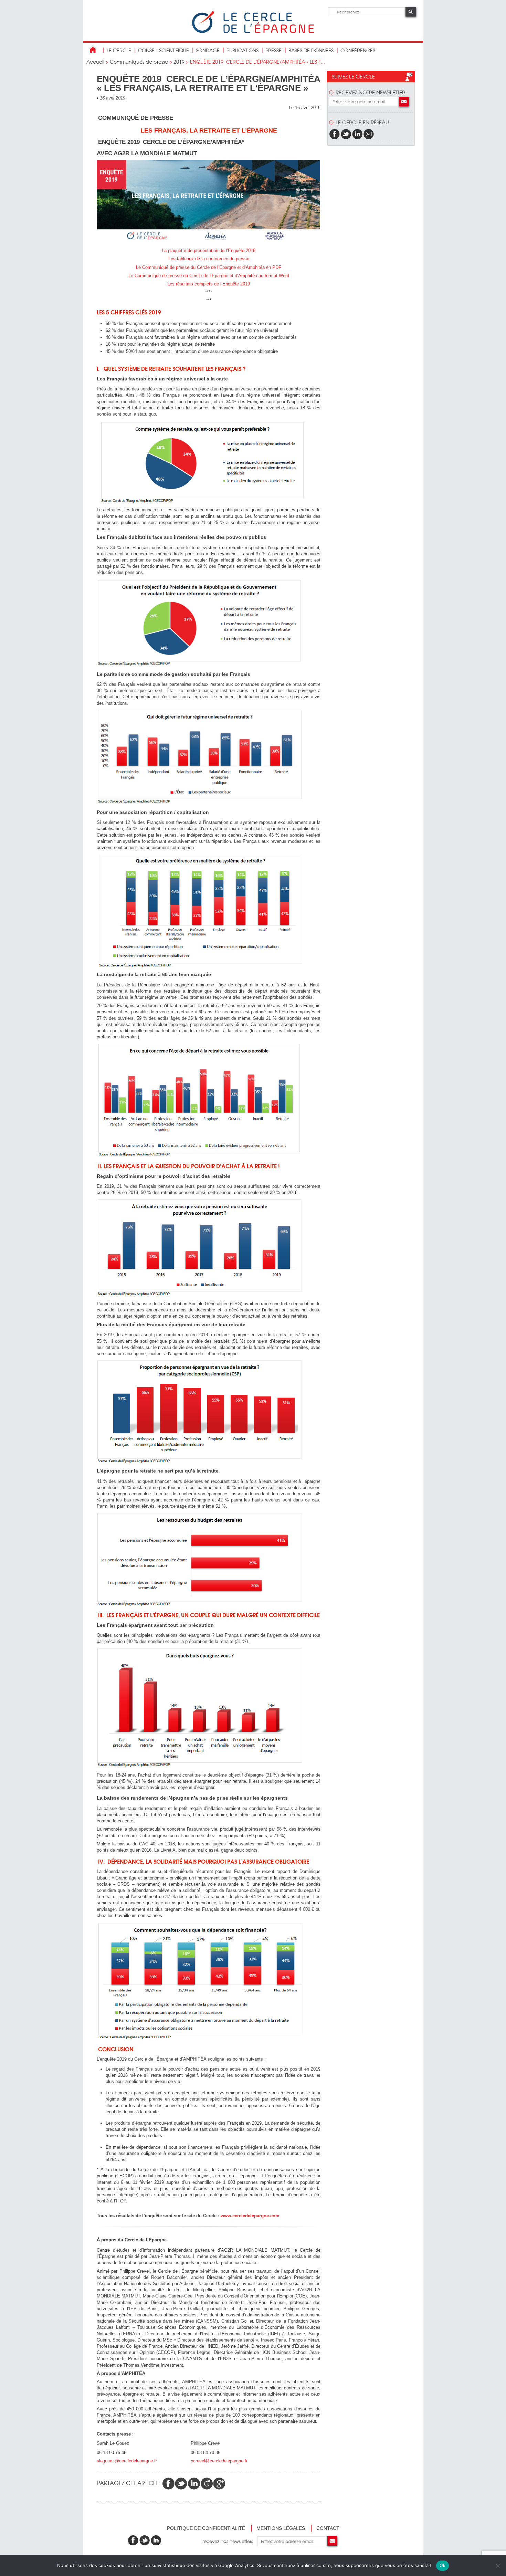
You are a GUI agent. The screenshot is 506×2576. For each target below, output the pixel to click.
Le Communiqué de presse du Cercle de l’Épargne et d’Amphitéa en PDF (209, 267)
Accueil (95, 62)
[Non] (497, 2566)
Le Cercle (119, 50)
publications (243, 50)
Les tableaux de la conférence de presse (209, 259)
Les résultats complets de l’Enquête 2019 (209, 284)
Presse (273, 50)
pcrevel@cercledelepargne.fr (219, 2461)
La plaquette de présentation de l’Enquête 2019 (209, 250)
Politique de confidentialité (206, 2528)
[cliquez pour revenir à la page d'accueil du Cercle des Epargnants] (253, 32)
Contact (328, 2528)
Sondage (208, 50)
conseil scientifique (164, 50)
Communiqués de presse (139, 62)
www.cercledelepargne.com (250, 2216)
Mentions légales (281, 2528)
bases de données (311, 50)
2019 (179, 62)
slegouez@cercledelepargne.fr (127, 2461)
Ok (443, 2565)
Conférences (358, 50)
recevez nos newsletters (230, 2541)
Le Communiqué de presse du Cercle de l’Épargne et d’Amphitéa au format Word (209, 276)
